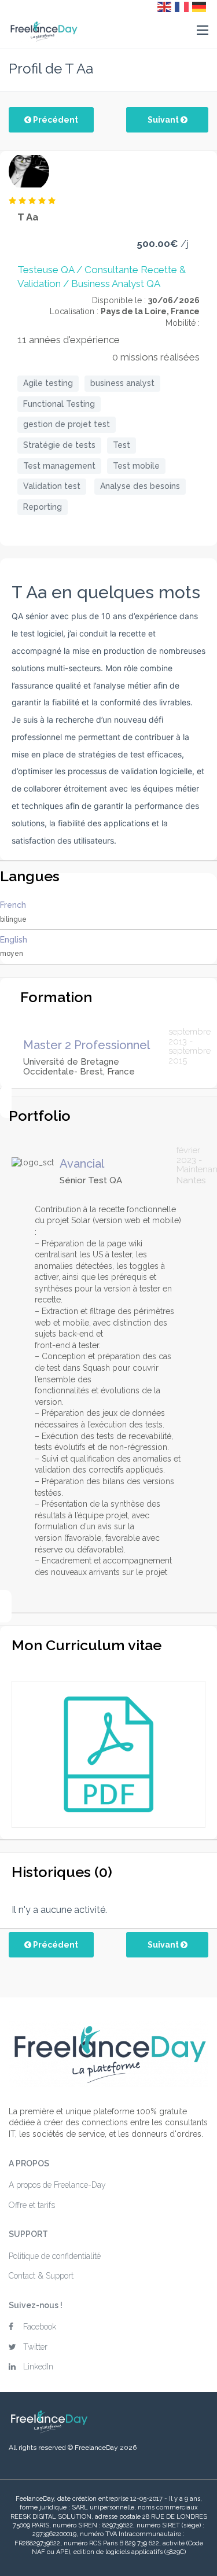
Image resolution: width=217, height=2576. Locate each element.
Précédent (55, 120)
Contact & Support (41, 2276)
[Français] (182, 6)
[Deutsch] (200, 6)
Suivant (164, 120)
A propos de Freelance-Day (57, 2185)
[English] (165, 6)
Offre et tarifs (32, 2205)
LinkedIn (38, 2367)
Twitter (35, 2347)
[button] (203, 31)
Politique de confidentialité (55, 2256)
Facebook (40, 2327)
